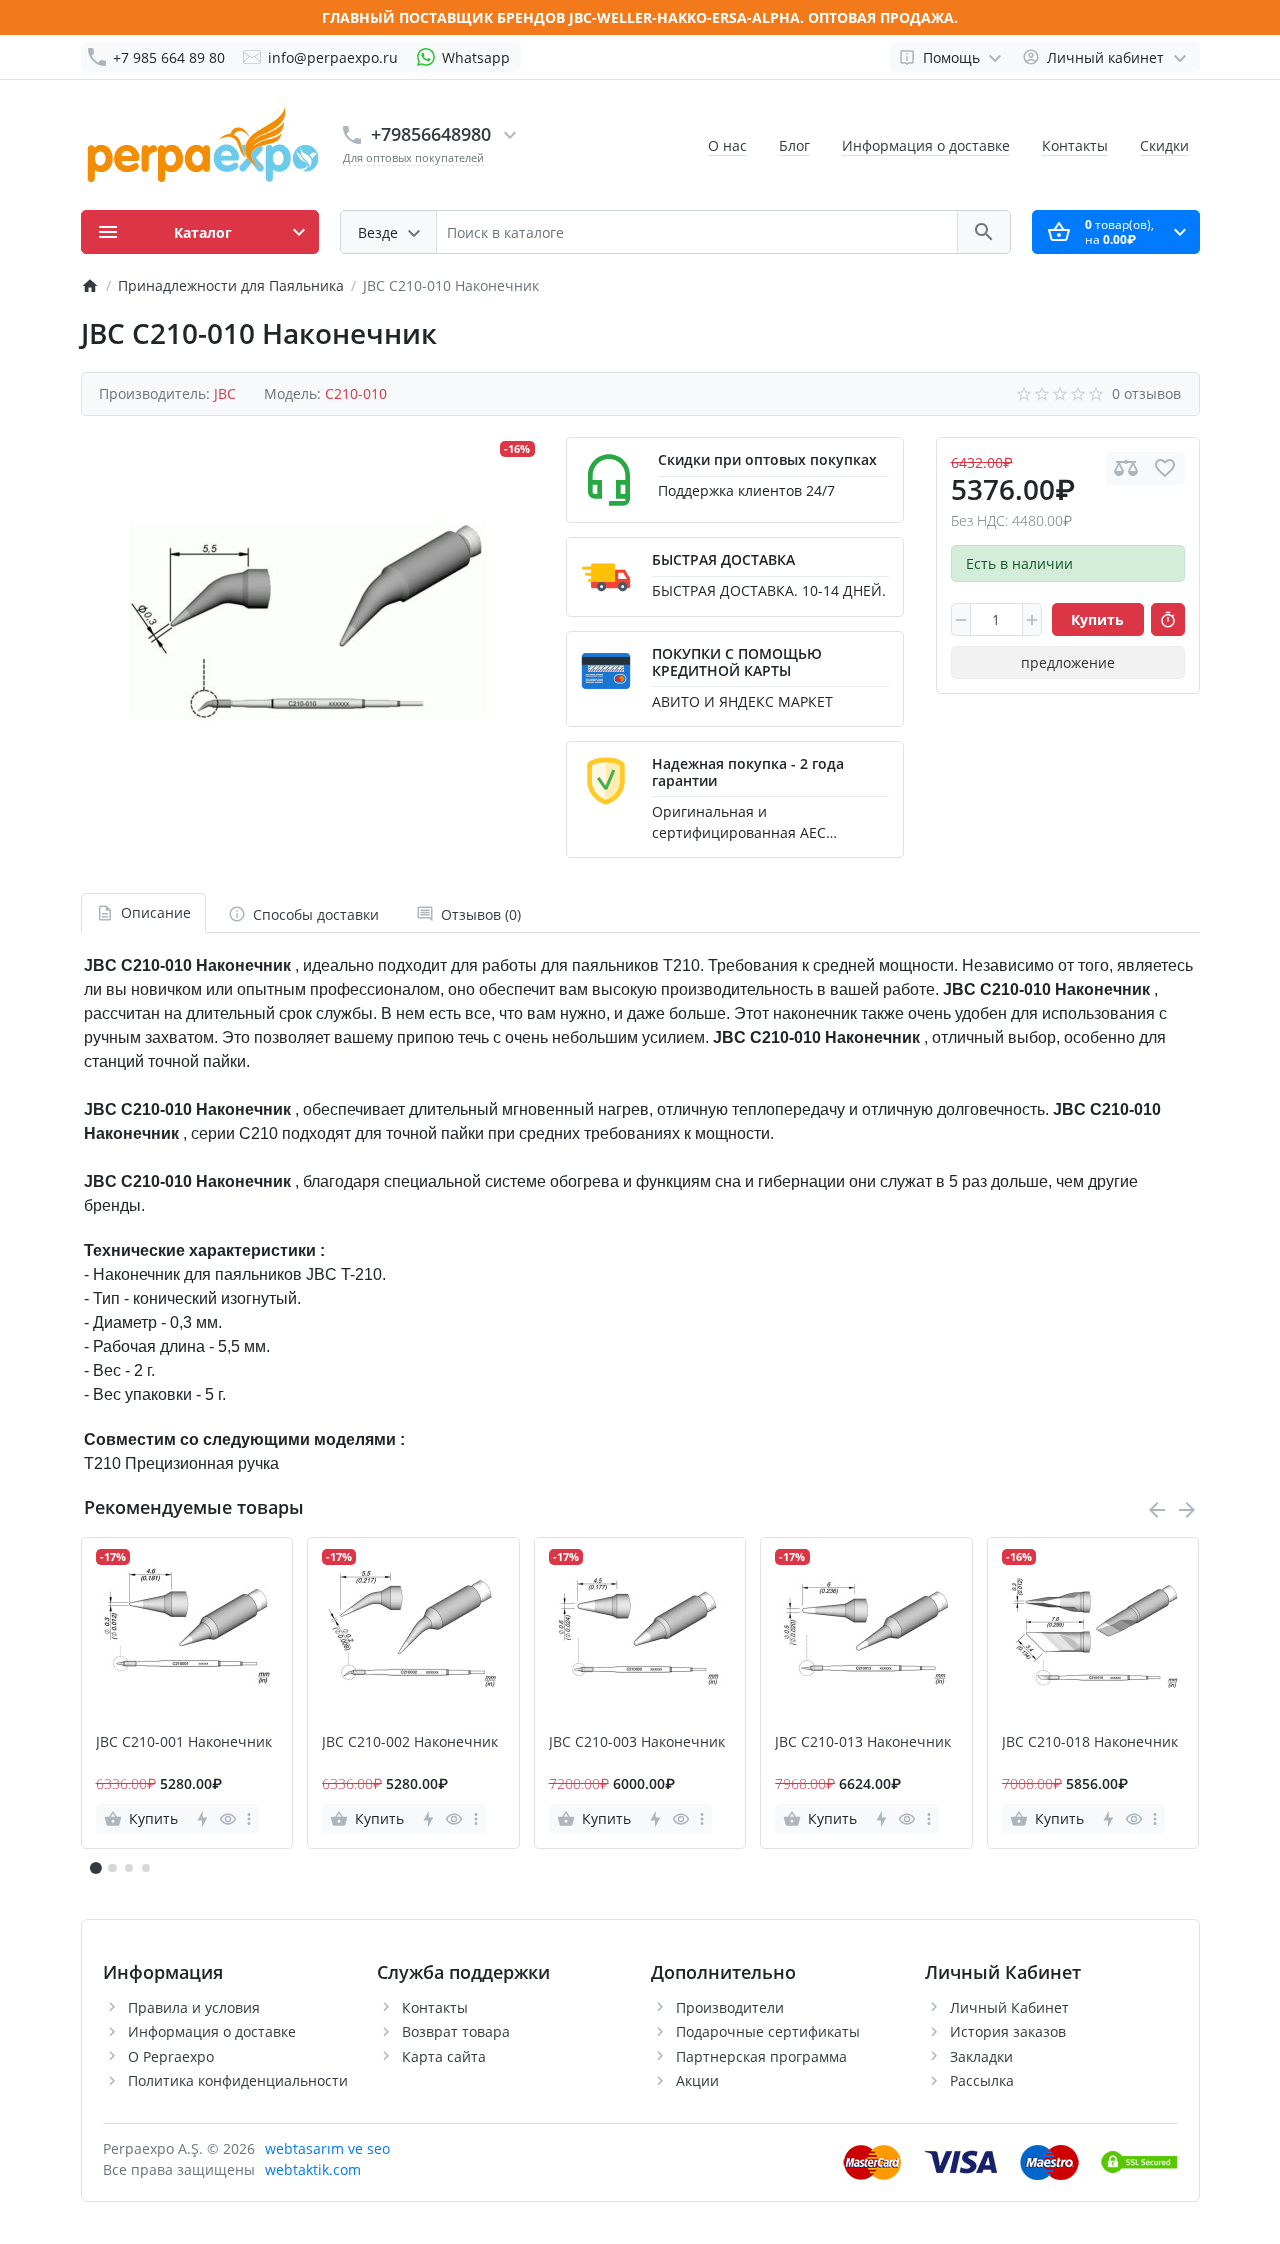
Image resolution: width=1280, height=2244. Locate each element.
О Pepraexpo (171, 2056)
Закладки (981, 2056)
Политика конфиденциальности (238, 2080)
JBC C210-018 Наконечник (1090, 1742)
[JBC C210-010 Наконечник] (308, 615)
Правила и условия (194, 2007)
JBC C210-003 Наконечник (637, 1742)
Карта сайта (444, 2056)
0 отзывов (1146, 393)
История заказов (1008, 2031)
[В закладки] (1165, 468)
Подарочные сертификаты (768, 2031)
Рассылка (982, 2080)
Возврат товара (456, 2031)
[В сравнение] (1126, 468)
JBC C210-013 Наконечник (863, 1742)
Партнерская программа (761, 2056)
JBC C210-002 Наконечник (410, 1742)
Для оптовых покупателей (413, 157)
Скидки (1164, 145)
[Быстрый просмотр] (227, 1819)
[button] (112, 1868)
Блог (794, 145)
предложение (1068, 662)
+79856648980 (431, 134)
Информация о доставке (926, 145)
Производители (730, 2007)
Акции (697, 2080)
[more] (249, 1819)
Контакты (1075, 145)
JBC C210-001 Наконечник (184, 1742)
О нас (727, 145)
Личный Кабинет (1009, 2007)
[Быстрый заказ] (1168, 620)
